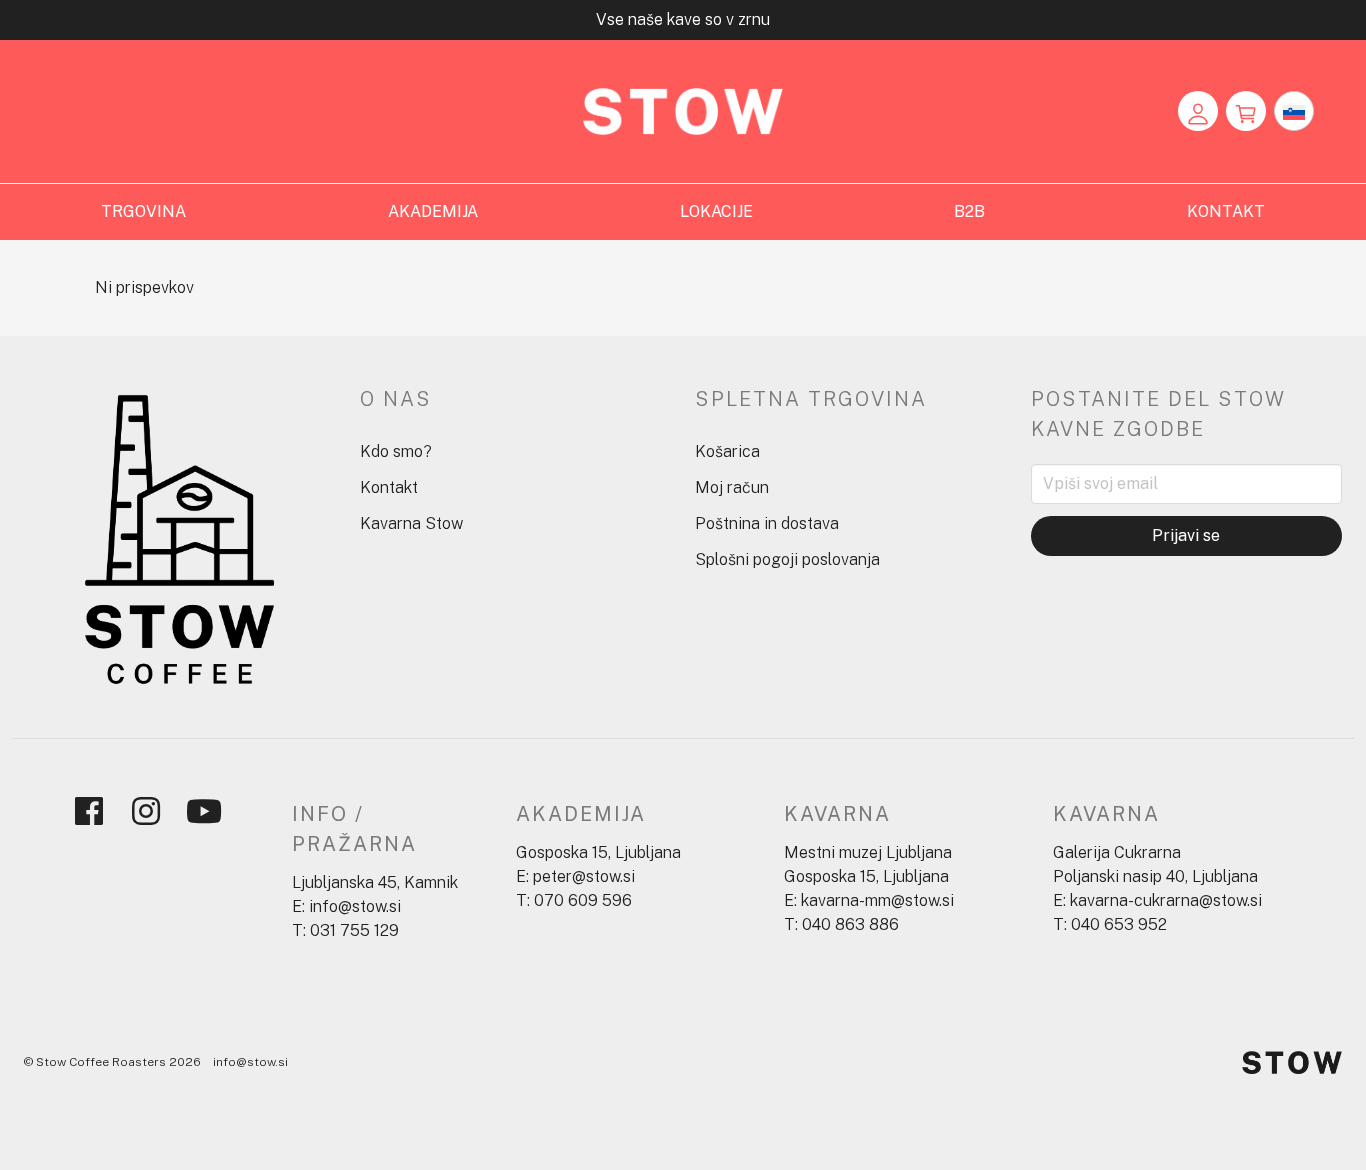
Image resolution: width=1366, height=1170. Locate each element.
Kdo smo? (396, 451)
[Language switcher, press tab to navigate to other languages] (1294, 111)
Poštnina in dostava (767, 523)
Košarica (727, 451)
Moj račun (732, 487)
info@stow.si (250, 1062)
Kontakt (389, 487)
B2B (969, 211)
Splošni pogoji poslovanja (787, 559)
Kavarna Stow (411, 523)
